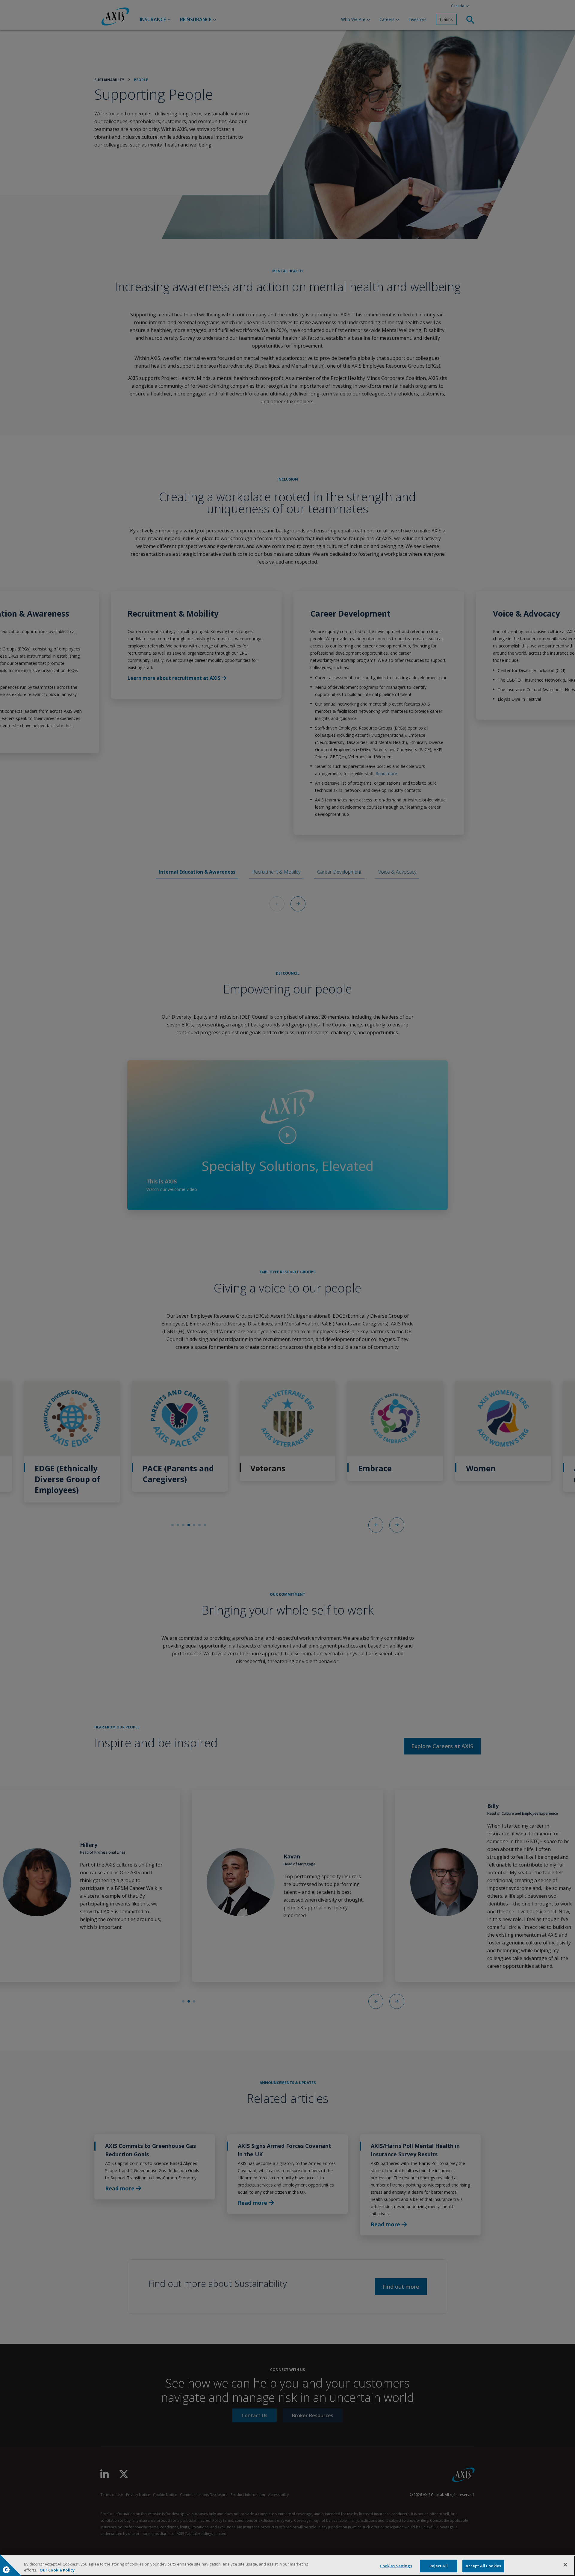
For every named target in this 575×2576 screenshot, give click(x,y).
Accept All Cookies (483, 2566)
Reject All (439, 2566)
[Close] (565, 2565)
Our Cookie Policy (57, 2570)
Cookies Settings (396, 2566)
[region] (287, 2566)
